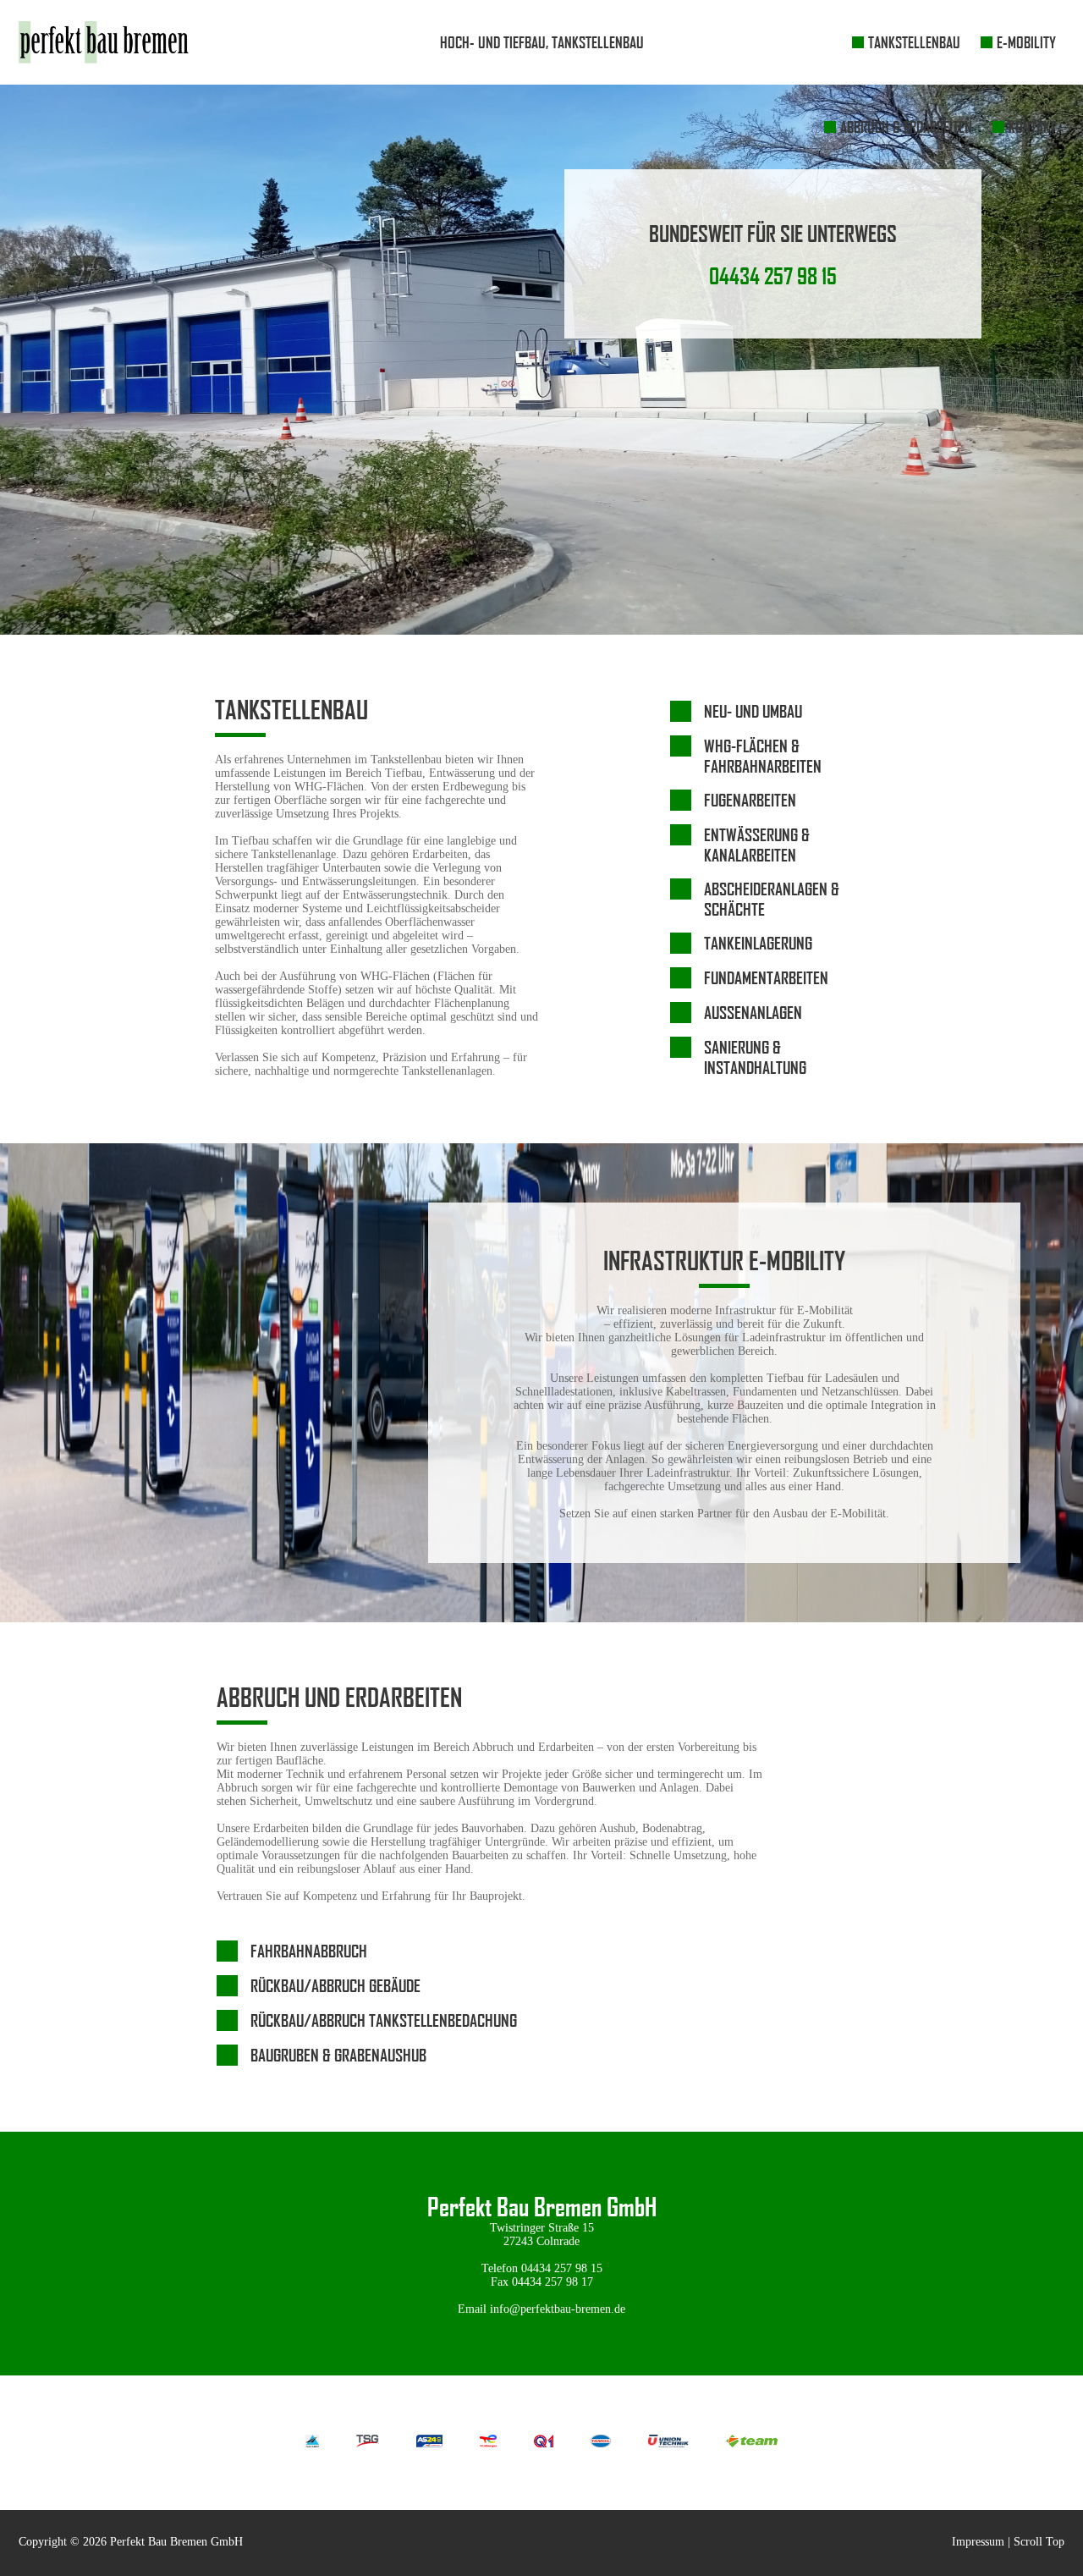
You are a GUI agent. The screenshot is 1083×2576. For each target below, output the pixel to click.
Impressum (978, 2542)
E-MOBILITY (1026, 42)
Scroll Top (1039, 2542)
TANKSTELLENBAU (914, 42)
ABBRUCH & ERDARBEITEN (906, 127)
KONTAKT (1032, 127)
